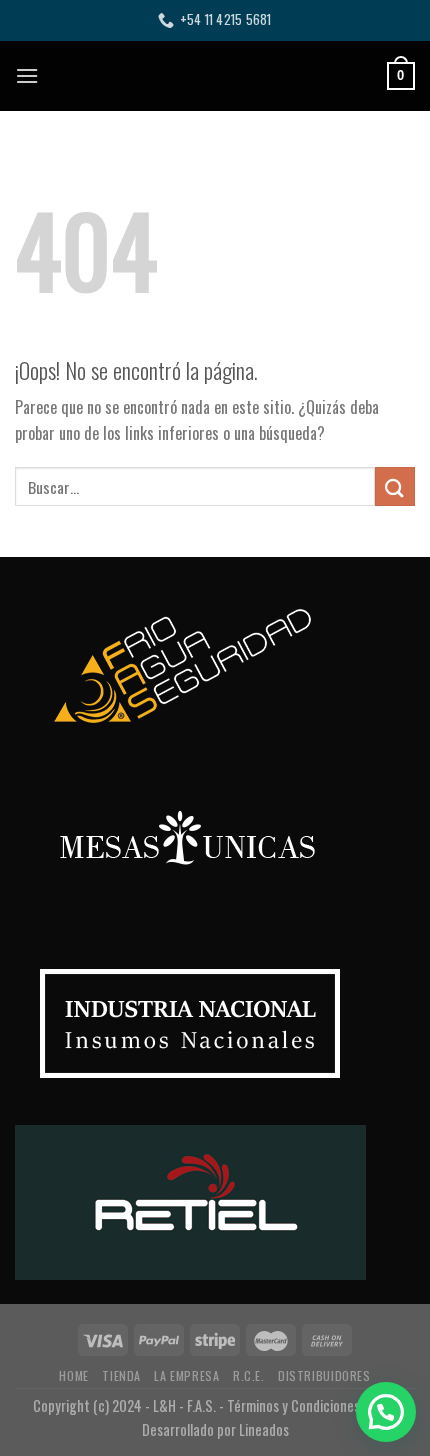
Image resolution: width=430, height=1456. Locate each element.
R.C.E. (249, 1375)
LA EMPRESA (186, 1375)
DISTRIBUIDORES (324, 1375)
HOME (73, 1375)
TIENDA (121, 1375)
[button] (386, 1412)
